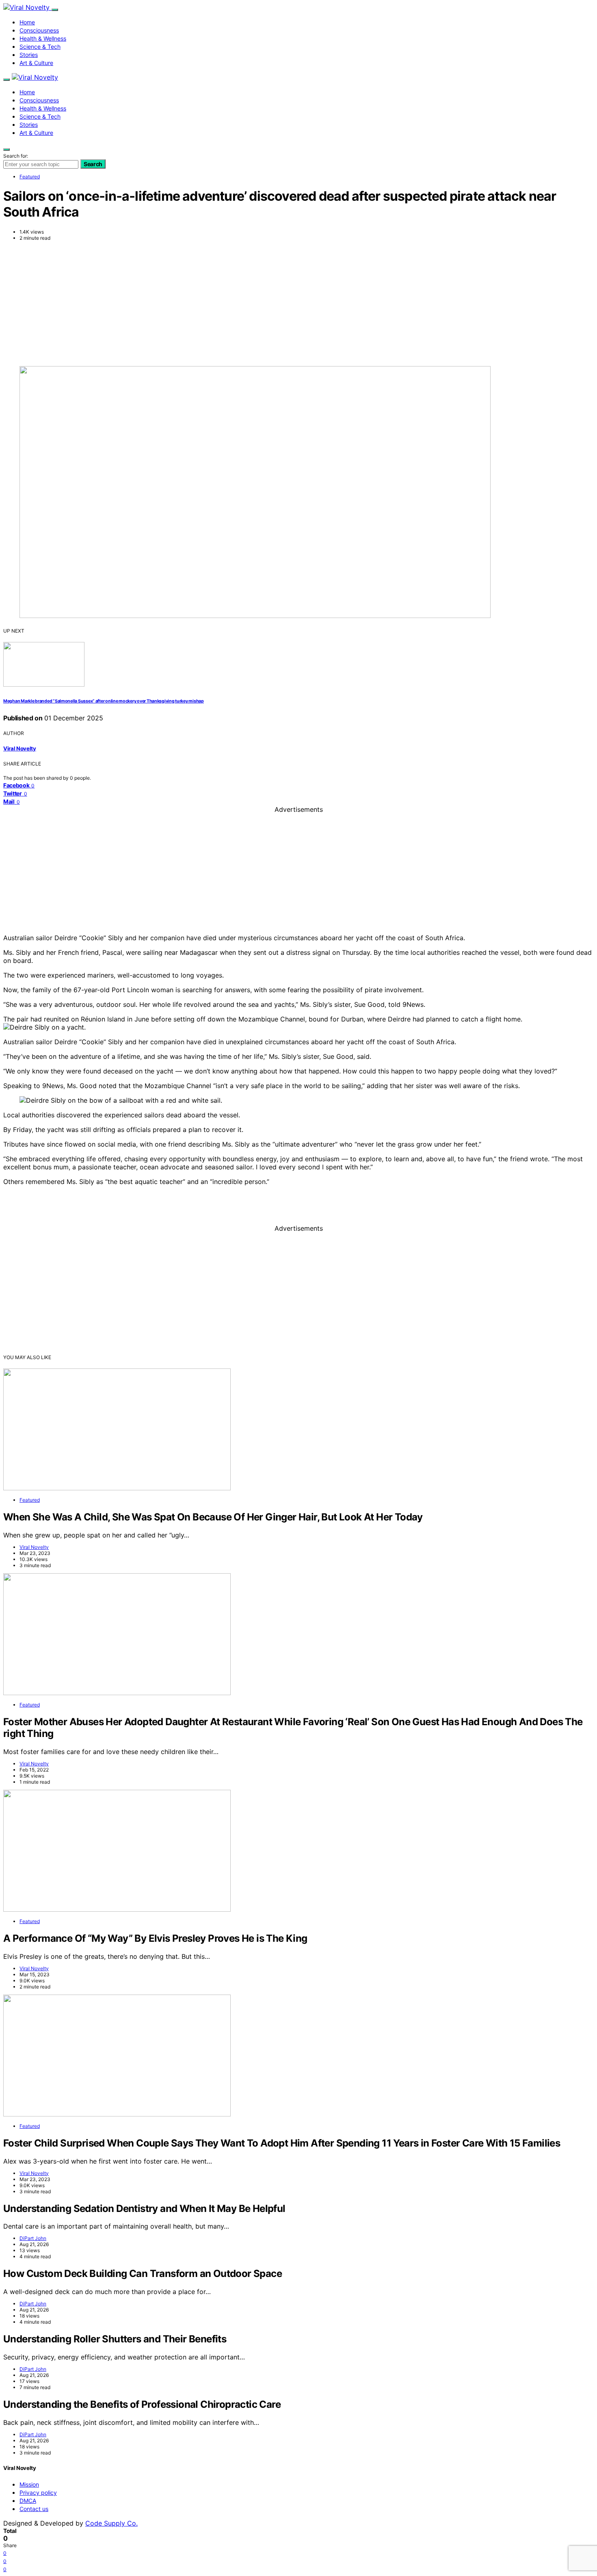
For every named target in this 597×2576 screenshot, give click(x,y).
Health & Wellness (43, 38)
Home (27, 22)
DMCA (28, 2501)
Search (93, 164)
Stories (29, 55)
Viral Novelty (20, 748)
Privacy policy (38, 2493)
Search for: (16, 156)
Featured (30, 177)
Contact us (34, 2509)
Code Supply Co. (111, 2523)
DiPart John (33, 2238)
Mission (29, 2484)
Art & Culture (36, 63)
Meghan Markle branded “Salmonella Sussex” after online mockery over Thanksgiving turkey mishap (104, 701)
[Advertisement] (298, 303)
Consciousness (39, 30)
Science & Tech (40, 47)
